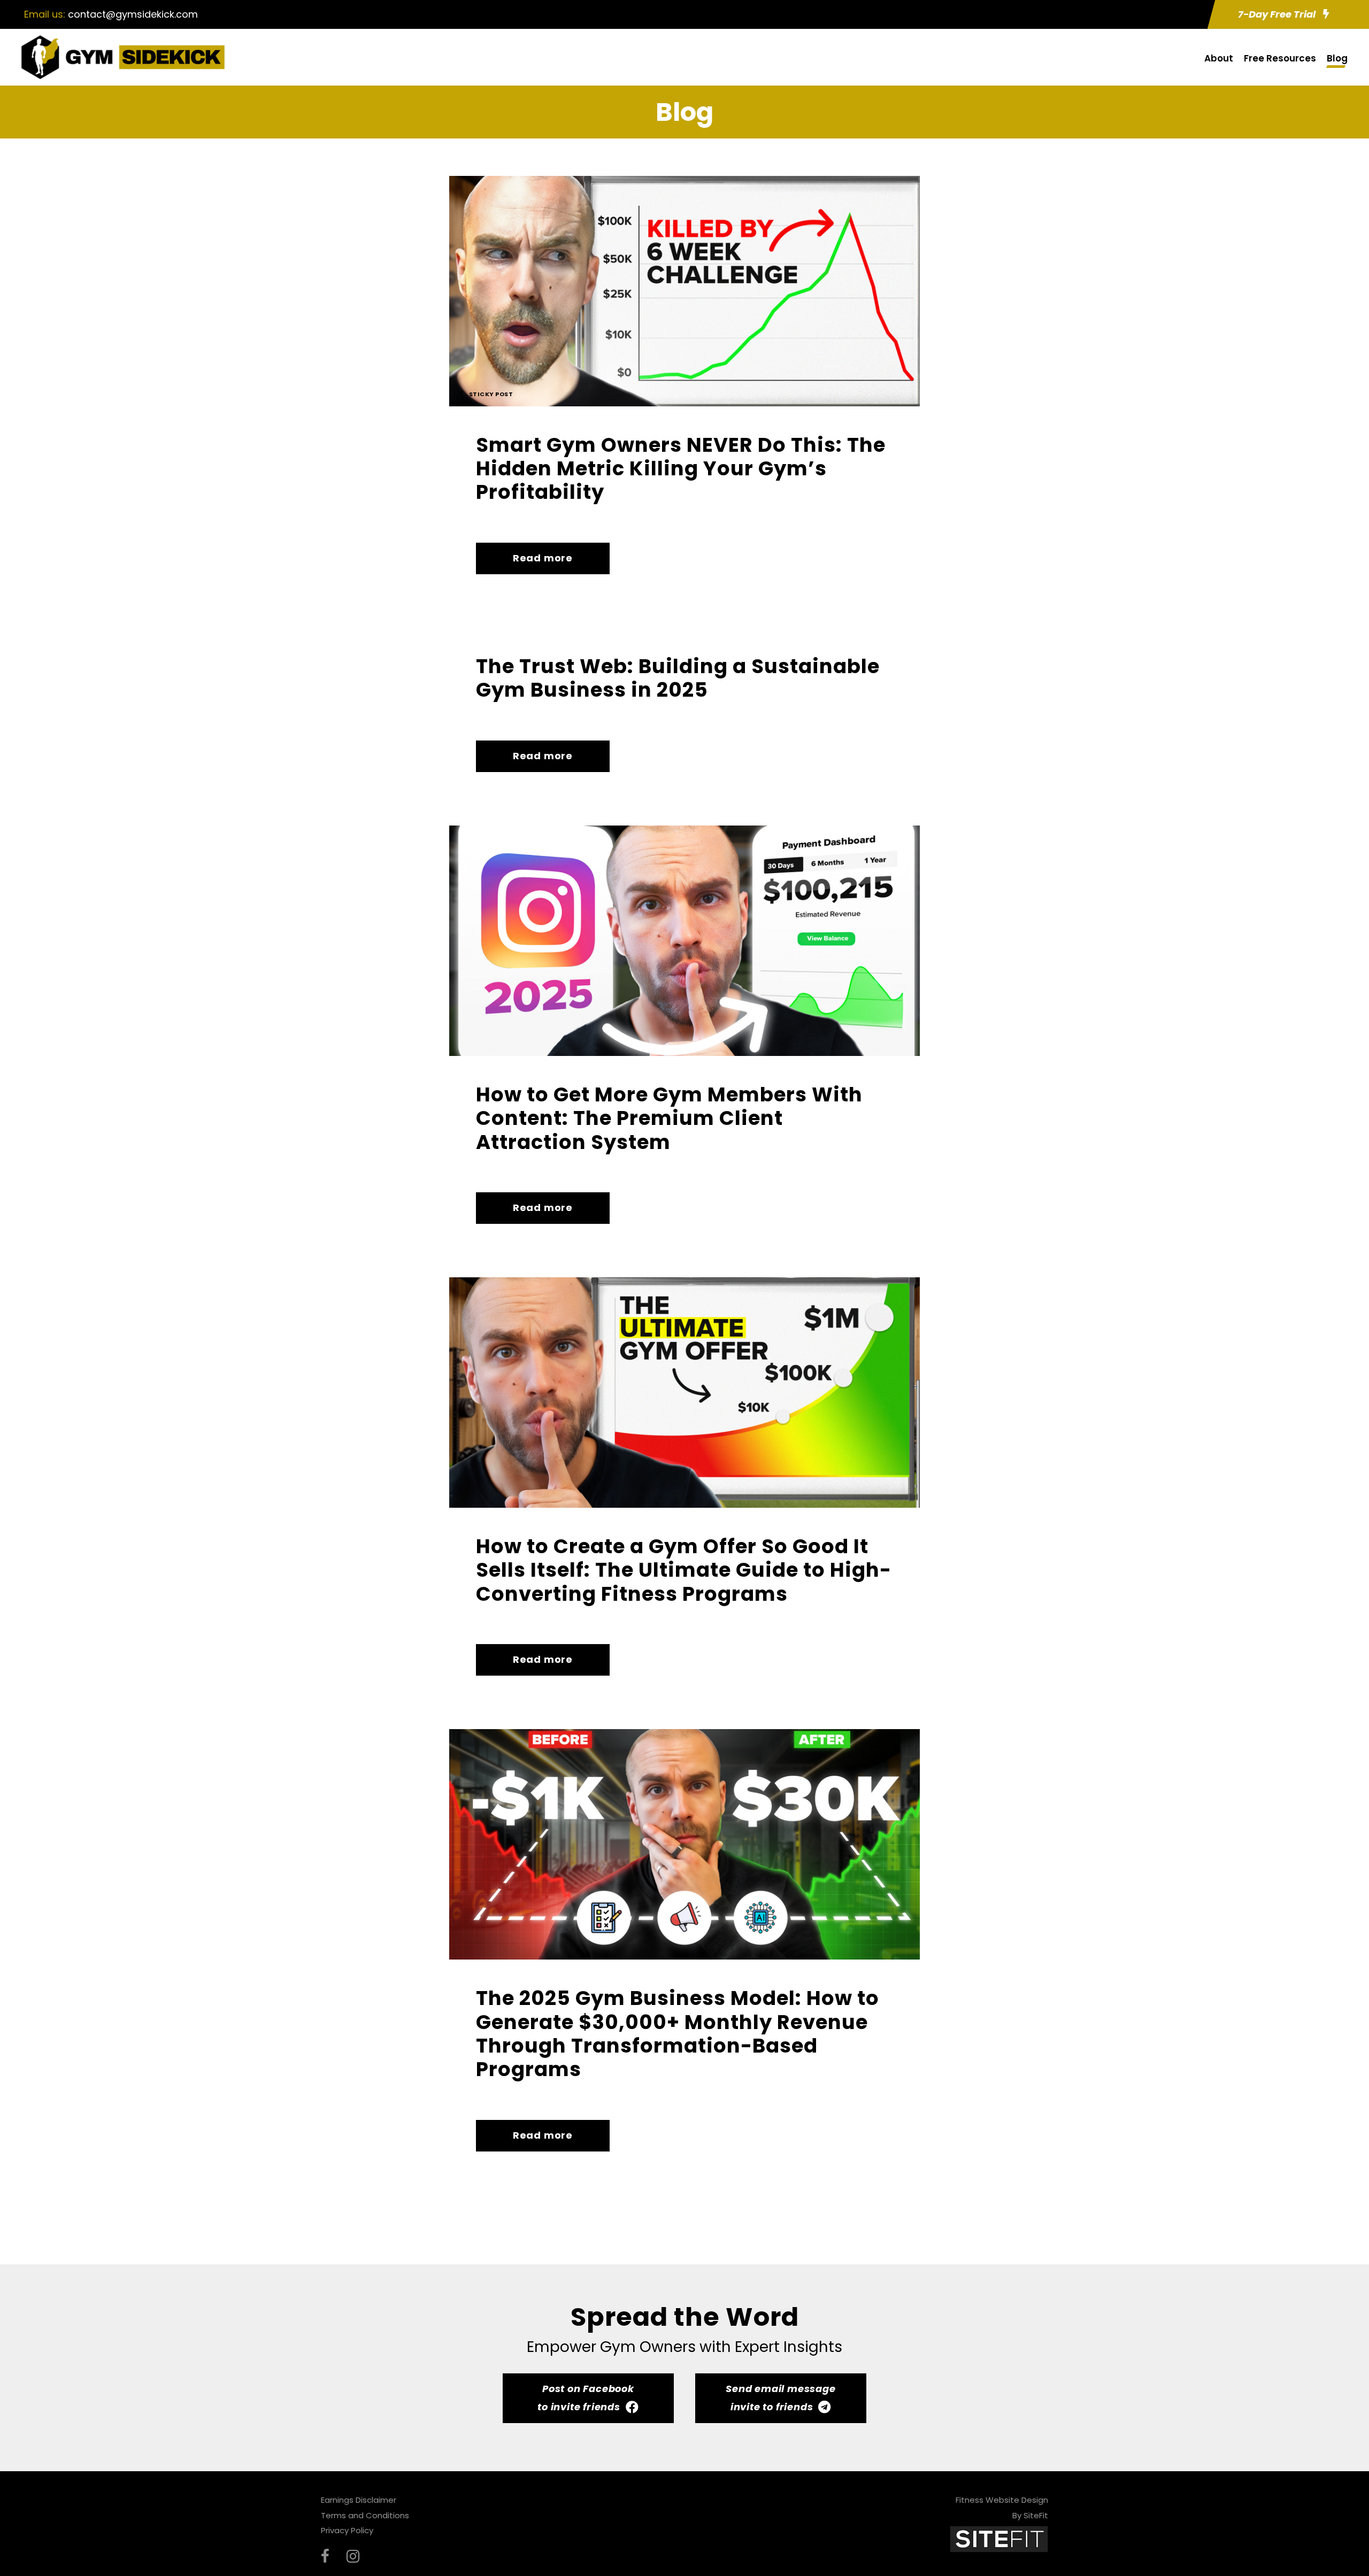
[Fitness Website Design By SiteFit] (999, 2539)
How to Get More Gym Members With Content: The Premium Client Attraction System (669, 1118)
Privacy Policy (347, 2530)
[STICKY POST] (684, 290)
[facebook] (325, 2556)
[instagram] (353, 2556)
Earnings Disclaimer (359, 2500)
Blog (1337, 58)
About (1219, 58)
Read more (543, 558)
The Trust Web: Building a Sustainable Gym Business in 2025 (678, 678)
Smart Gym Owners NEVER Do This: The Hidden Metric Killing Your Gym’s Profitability (681, 469)
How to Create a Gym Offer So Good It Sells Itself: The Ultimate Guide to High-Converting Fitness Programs (684, 1570)
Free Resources (1280, 58)
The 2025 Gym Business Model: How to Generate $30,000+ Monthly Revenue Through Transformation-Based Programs (678, 2034)
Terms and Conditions (365, 2515)
